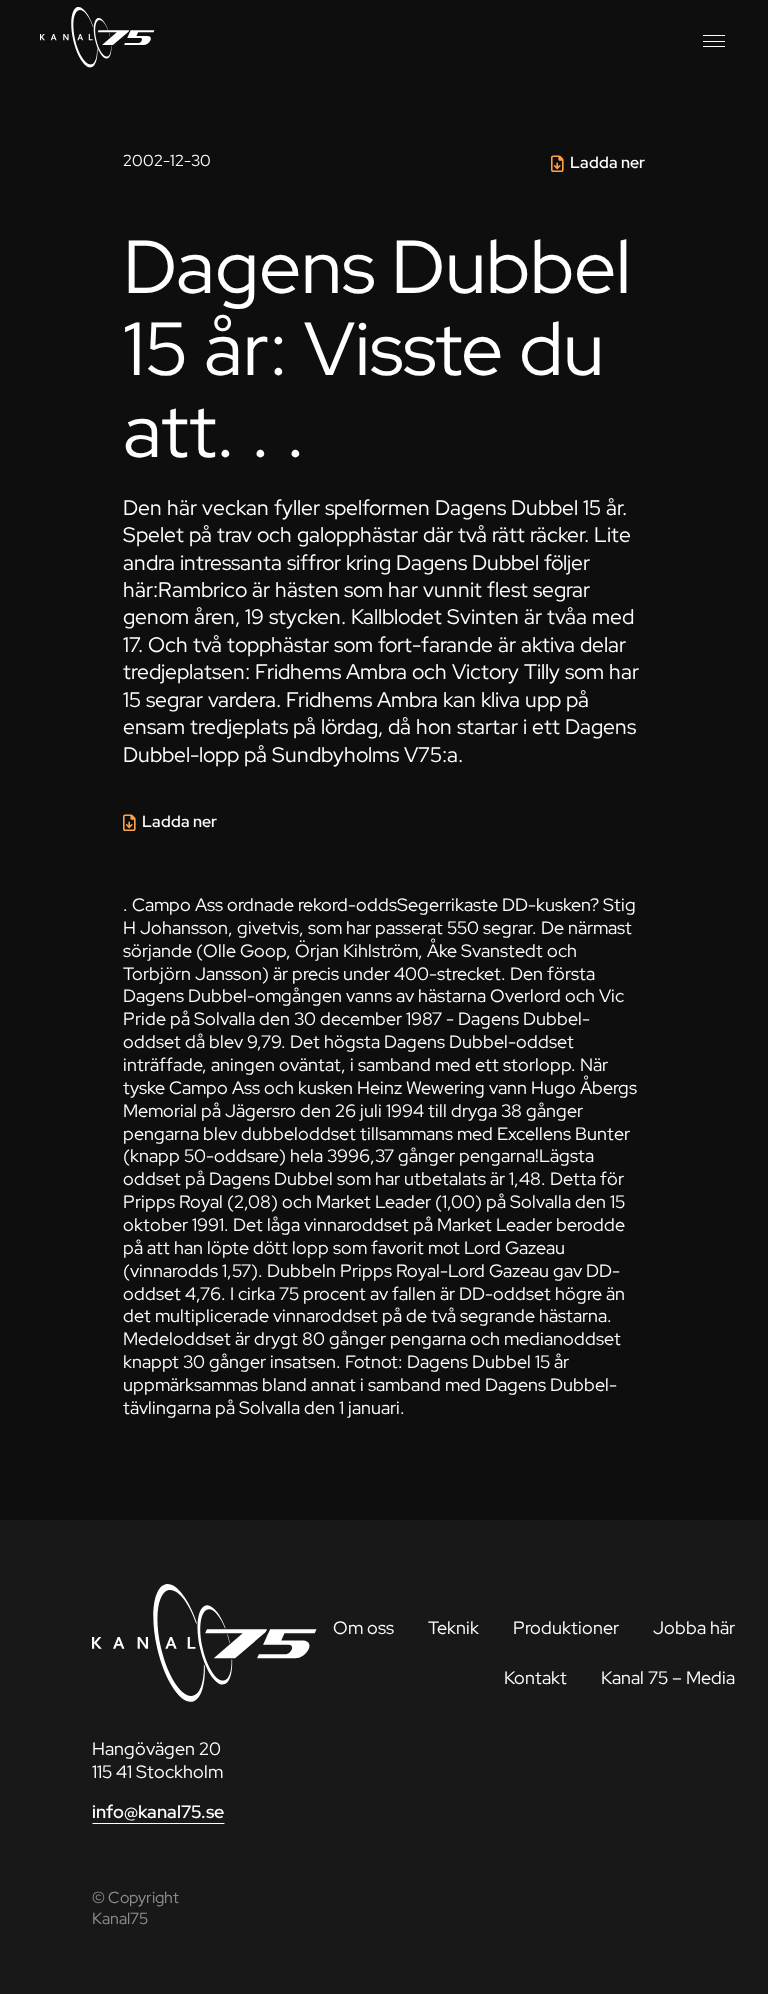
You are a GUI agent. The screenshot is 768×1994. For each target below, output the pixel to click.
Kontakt (535, 1677)
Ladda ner (607, 162)
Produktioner (566, 1627)
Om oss (363, 1627)
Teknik (453, 1627)
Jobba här (694, 1627)
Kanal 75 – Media (668, 1677)
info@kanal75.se (158, 1811)
